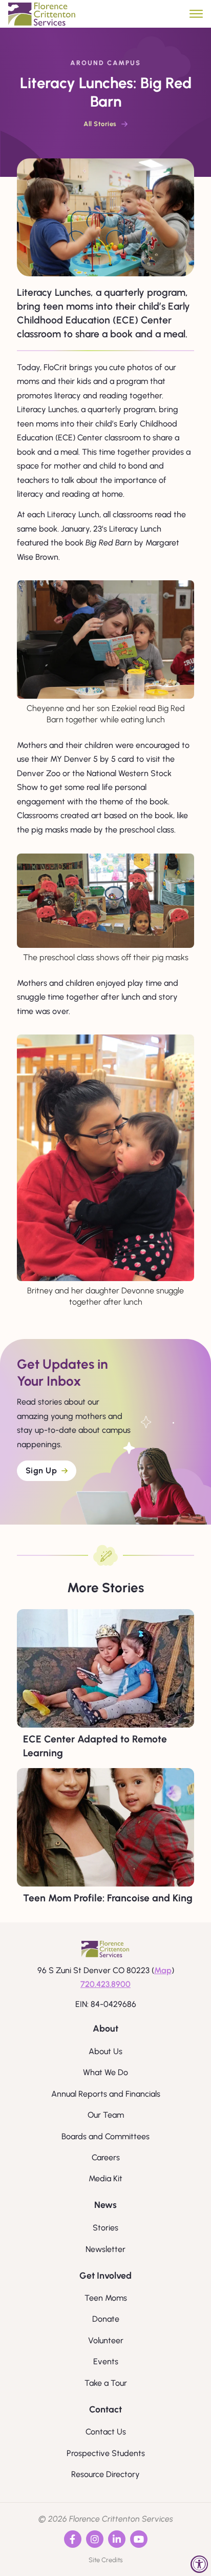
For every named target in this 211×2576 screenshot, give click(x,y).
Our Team (106, 2115)
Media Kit (105, 2178)
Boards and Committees (105, 2136)
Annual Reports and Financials (106, 2094)
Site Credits (106, 2560)
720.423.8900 (105, 1984)
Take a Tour (106, 2383)
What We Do (105, 2072)
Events (106, 2361)
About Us (105, 2051)
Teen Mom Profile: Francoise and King (108, 1898)
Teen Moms (106, 2298)
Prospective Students (106, 2453)
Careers (106, 2157)
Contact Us (106, 2432)
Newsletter (105, 2249)
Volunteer (106, 2340)
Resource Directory (105, 2474)
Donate (106, 2319)
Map (163, 1970)
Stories (105, 2228)
